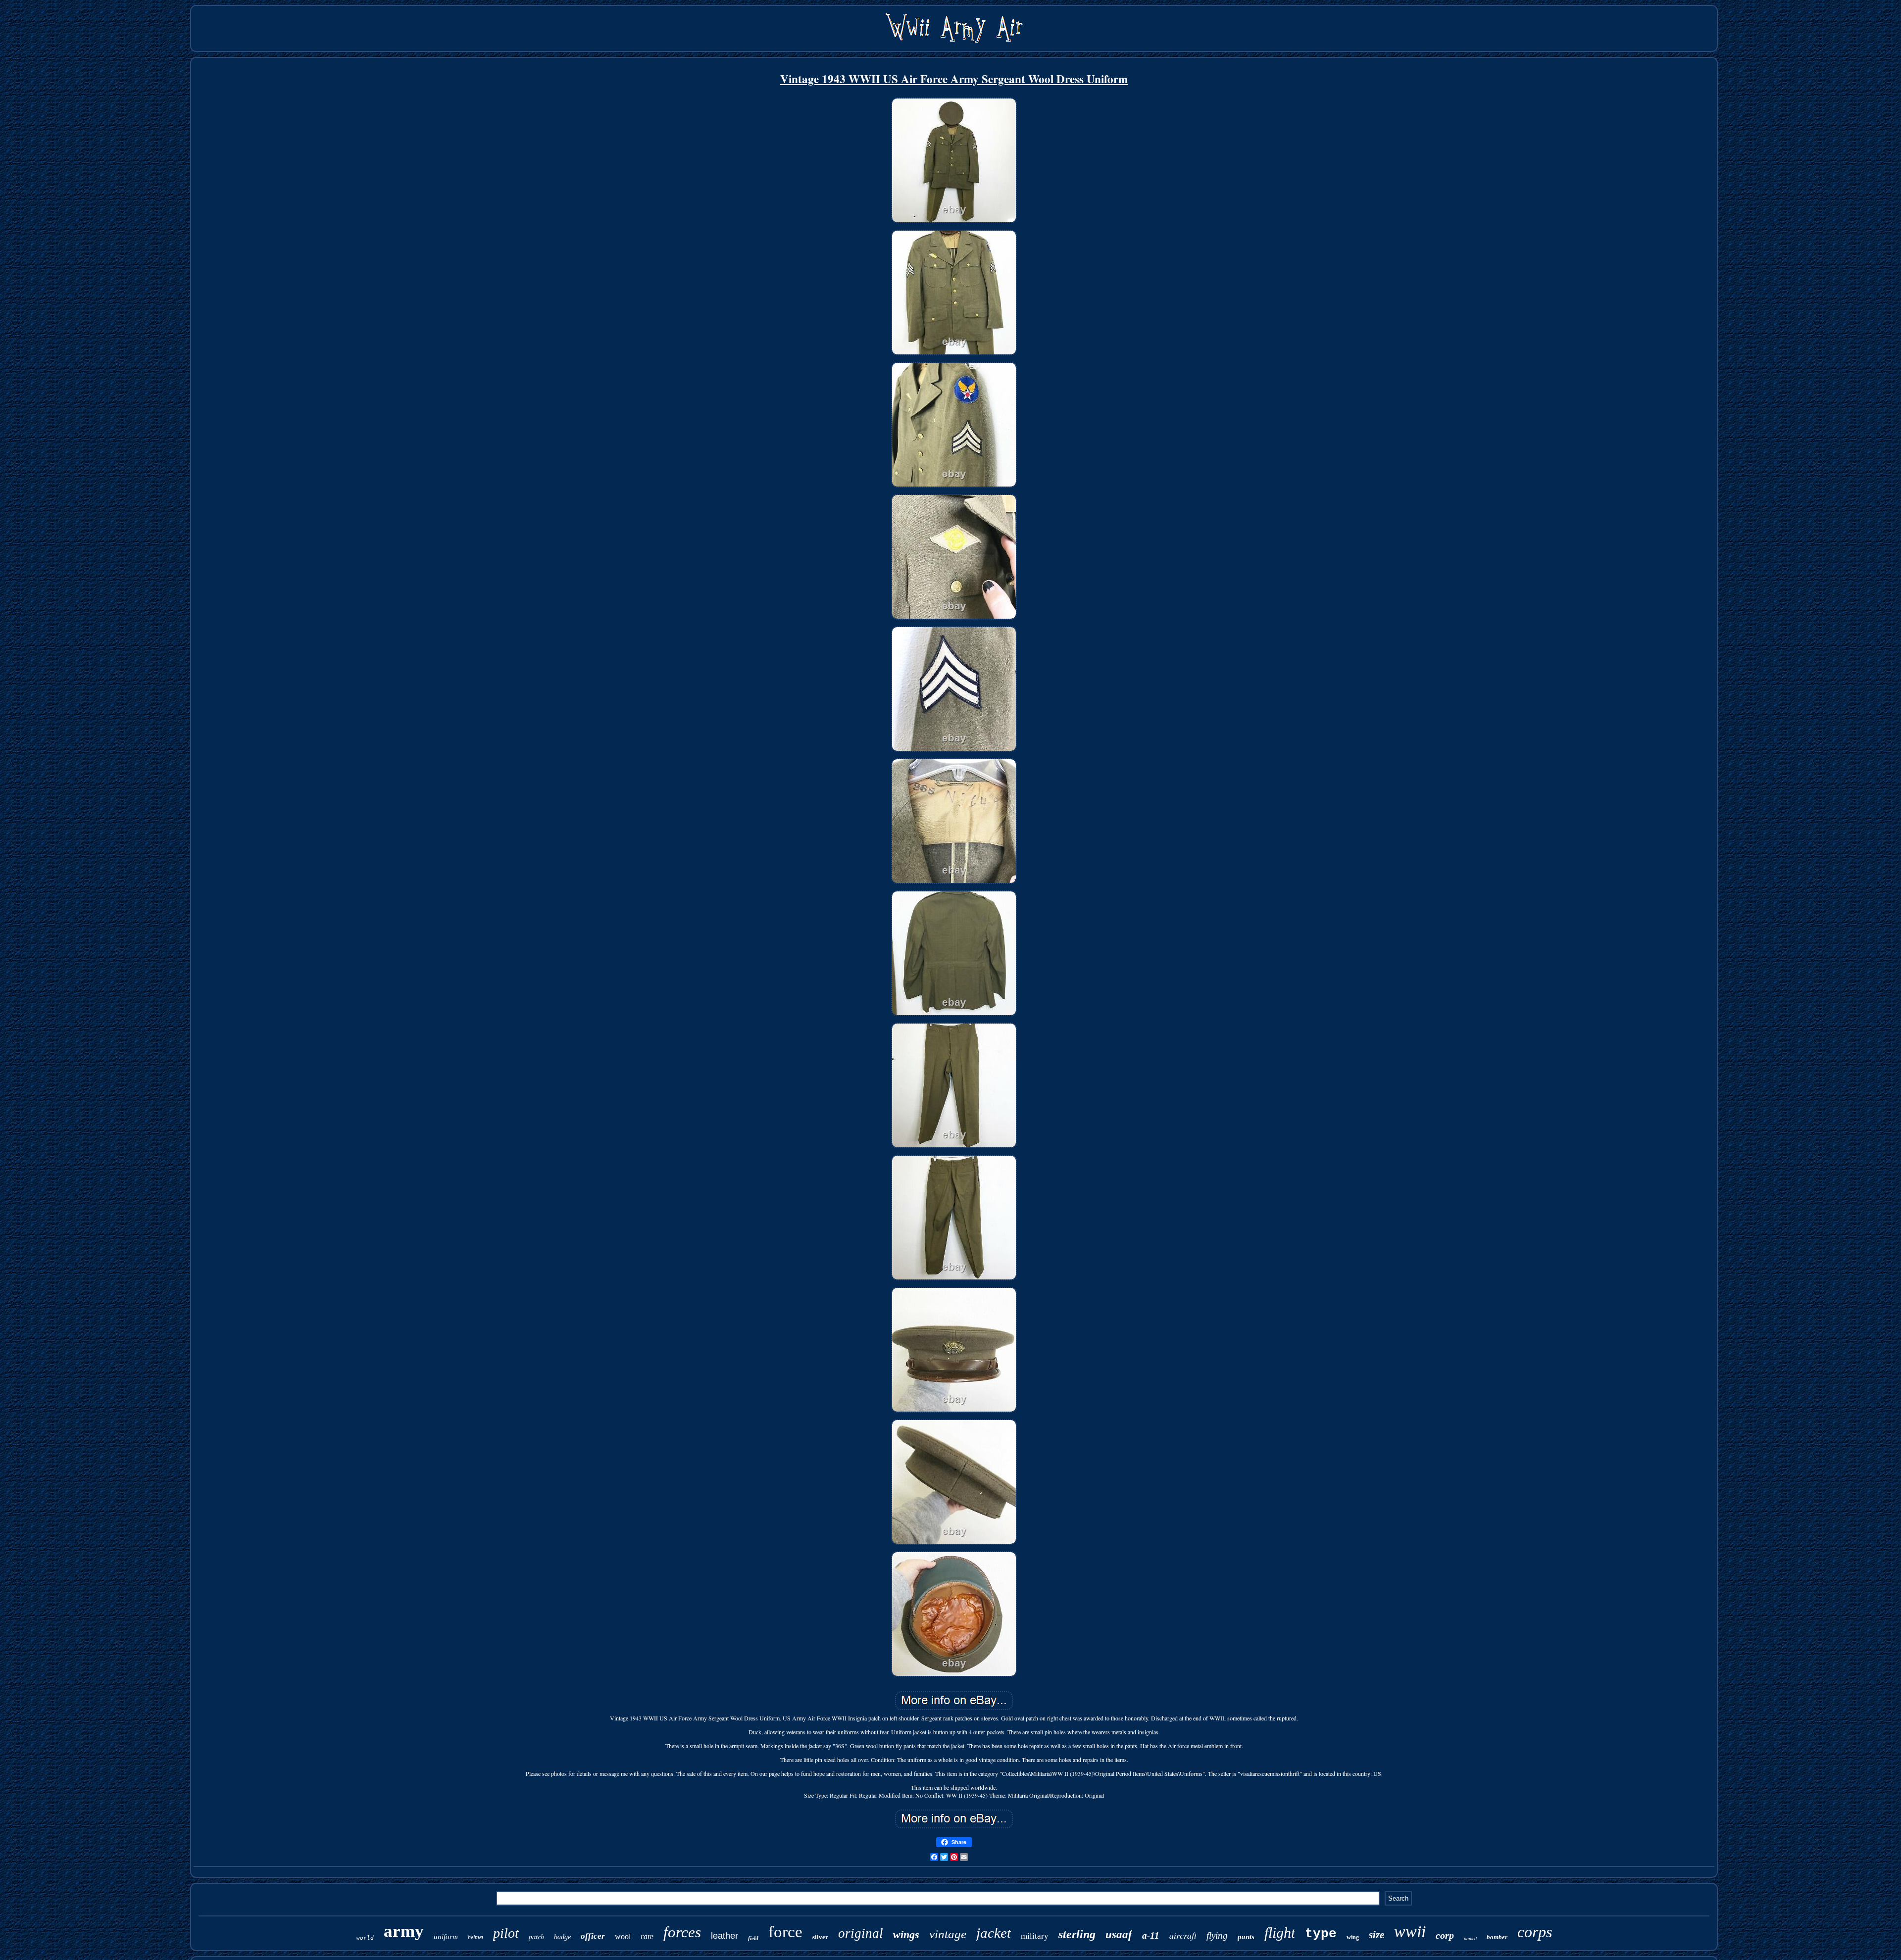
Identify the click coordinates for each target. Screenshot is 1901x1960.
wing (1353, 1937)
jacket (994, 1933)
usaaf (1119, 1935)
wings (906, 1935)
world (365, 1938)
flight (1280, 1933)
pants (1246, 1937)
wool (623, 1936)
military (1035, 1936)
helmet (475, 1937)
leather (725, 1936)
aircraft (1183, 1935)
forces (682, 1932)
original (861, 1933)
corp (1445, 1935)
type (1321, 1934)
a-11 (1151, 1935)
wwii (1410, 1932)
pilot (506, 1933)
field (753, 1938)
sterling (1077, 1934)
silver (820, 1937)
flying (1217, 1935)
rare (647, 1936)
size (1376, 1935)
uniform (446, 1937)
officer (593, 1936)
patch (536, 1936)
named (1470, 1938)
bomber (1497, 1937)
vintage (948, 1934)
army (404, 1931)
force (785, 1932)
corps (1535, 1932)
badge (562, 1937)
